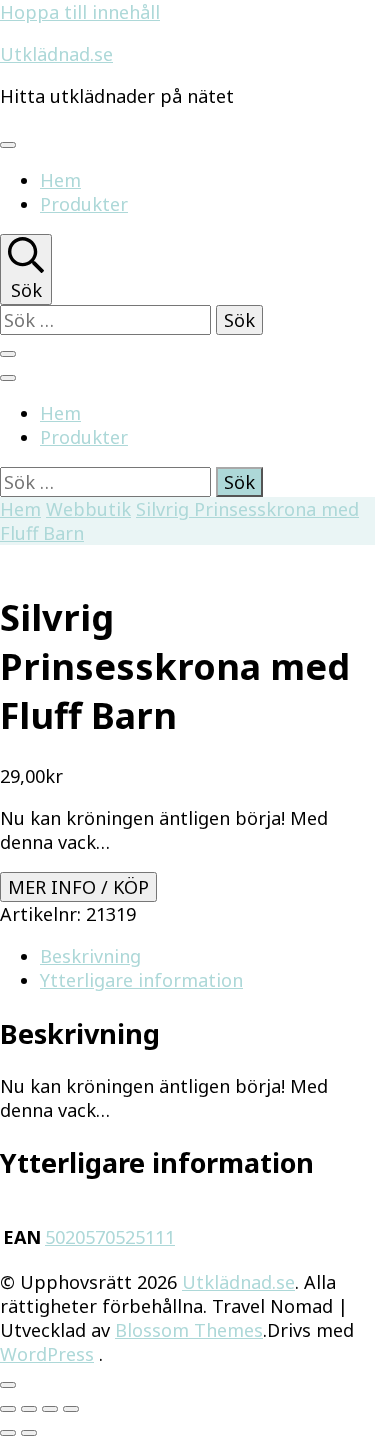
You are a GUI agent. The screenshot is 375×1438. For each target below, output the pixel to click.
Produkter (84, 204)
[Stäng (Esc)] (71, 1409)
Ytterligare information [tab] (141, 980)
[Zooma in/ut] (8, 1409)
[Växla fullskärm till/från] (29, 1409)
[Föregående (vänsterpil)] (8, 1433)
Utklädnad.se (56, 54)
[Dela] (50, 1409)
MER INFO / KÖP (78, 887)
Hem (60, 180)
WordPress (47, 1354)
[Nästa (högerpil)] (29, 1433)
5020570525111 (110, 1237)
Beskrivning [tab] (90, 956)
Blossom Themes (189, 1330)
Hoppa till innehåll (80, 12)
